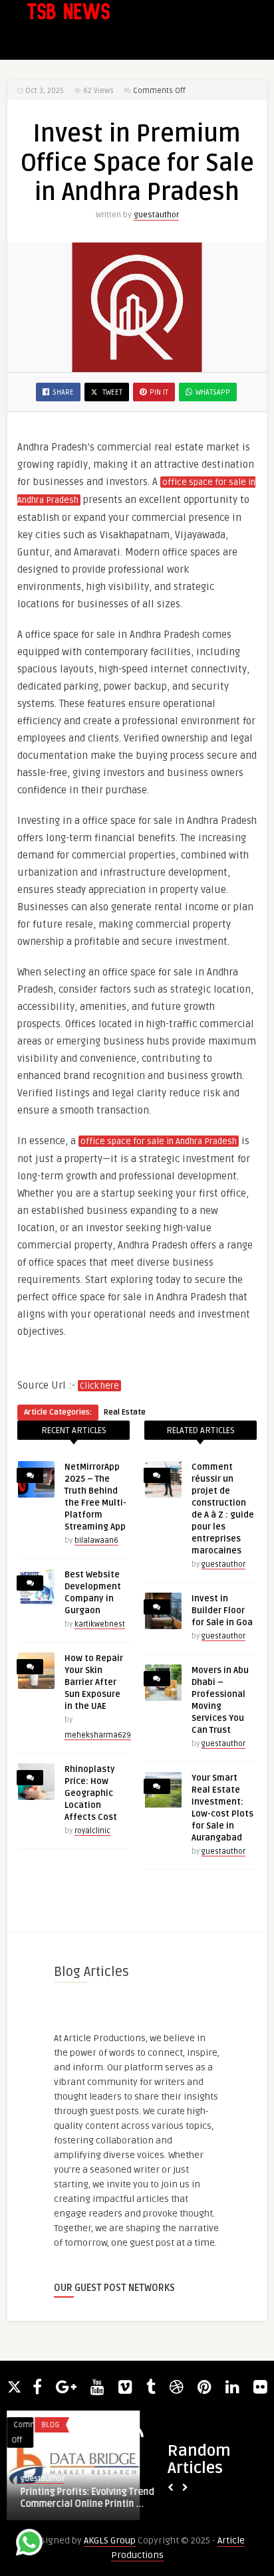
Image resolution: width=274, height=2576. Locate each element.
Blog (44, 2425)
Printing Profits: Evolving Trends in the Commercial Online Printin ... (96, 2498)
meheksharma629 (98, 1735)
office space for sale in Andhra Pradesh (159, 1141)
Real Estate (125, 1412)
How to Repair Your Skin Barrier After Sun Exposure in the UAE (94, 1682)
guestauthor (156, 215)
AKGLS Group (110, 2540)
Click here (99, 1386)
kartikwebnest (100, 1624)
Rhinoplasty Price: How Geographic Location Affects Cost (91, 1793)
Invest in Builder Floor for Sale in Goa (222, 1611)
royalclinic (92, 1831)
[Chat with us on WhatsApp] (29, 2544)
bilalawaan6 (96, 1540)
